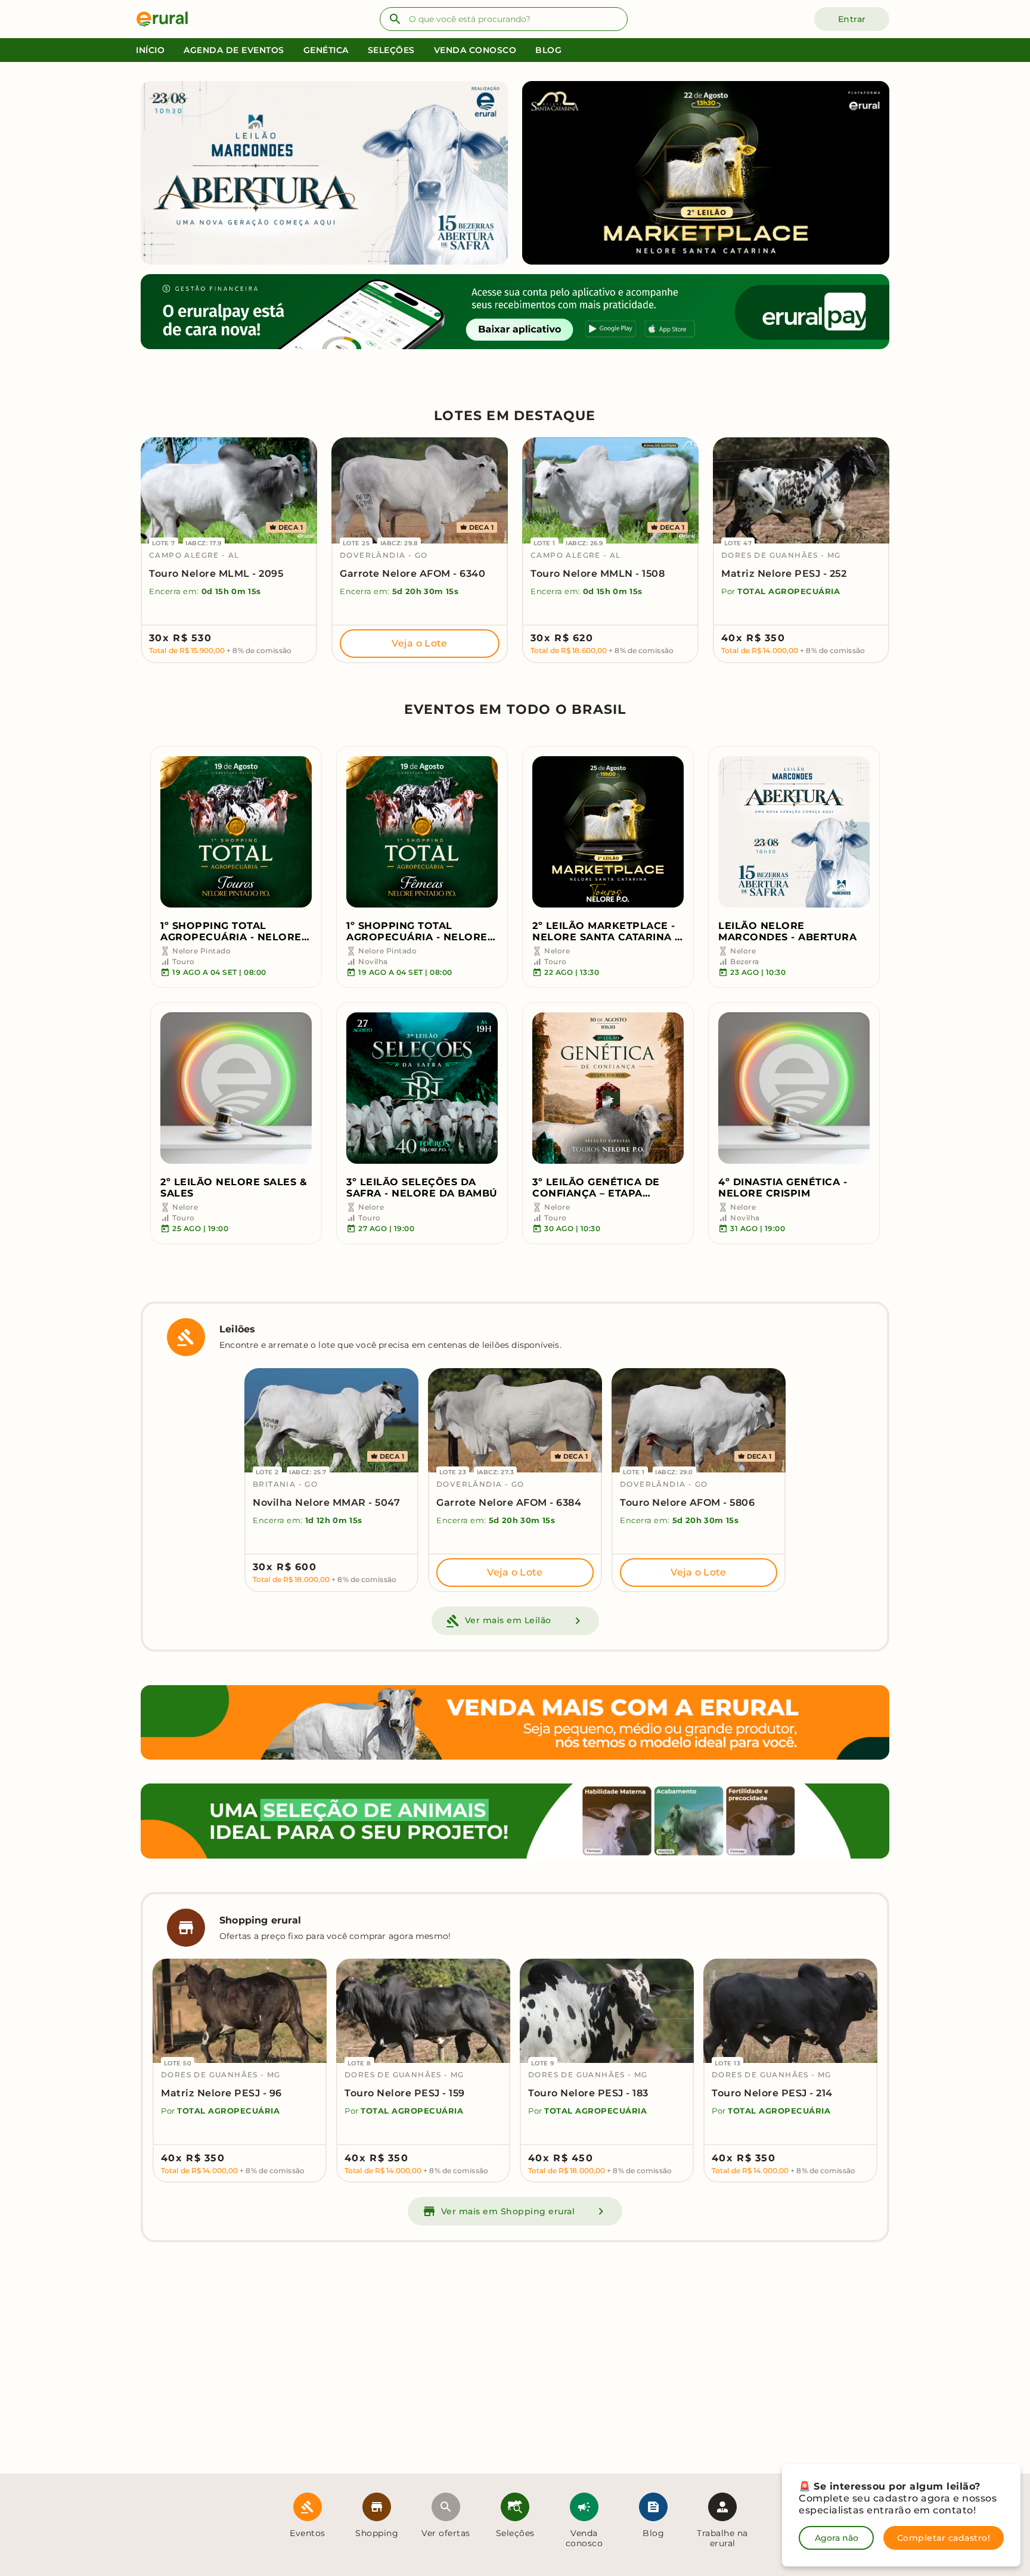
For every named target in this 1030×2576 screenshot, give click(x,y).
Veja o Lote (419, 643)
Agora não (837, 2538)
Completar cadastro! (944, 2538)
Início (150, 50)
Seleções (391, 50)
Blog (548, 50)
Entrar (852, 19)
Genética (326, 50)
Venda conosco (475, 50)
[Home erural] (167, 19)
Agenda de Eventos (234, 50)
